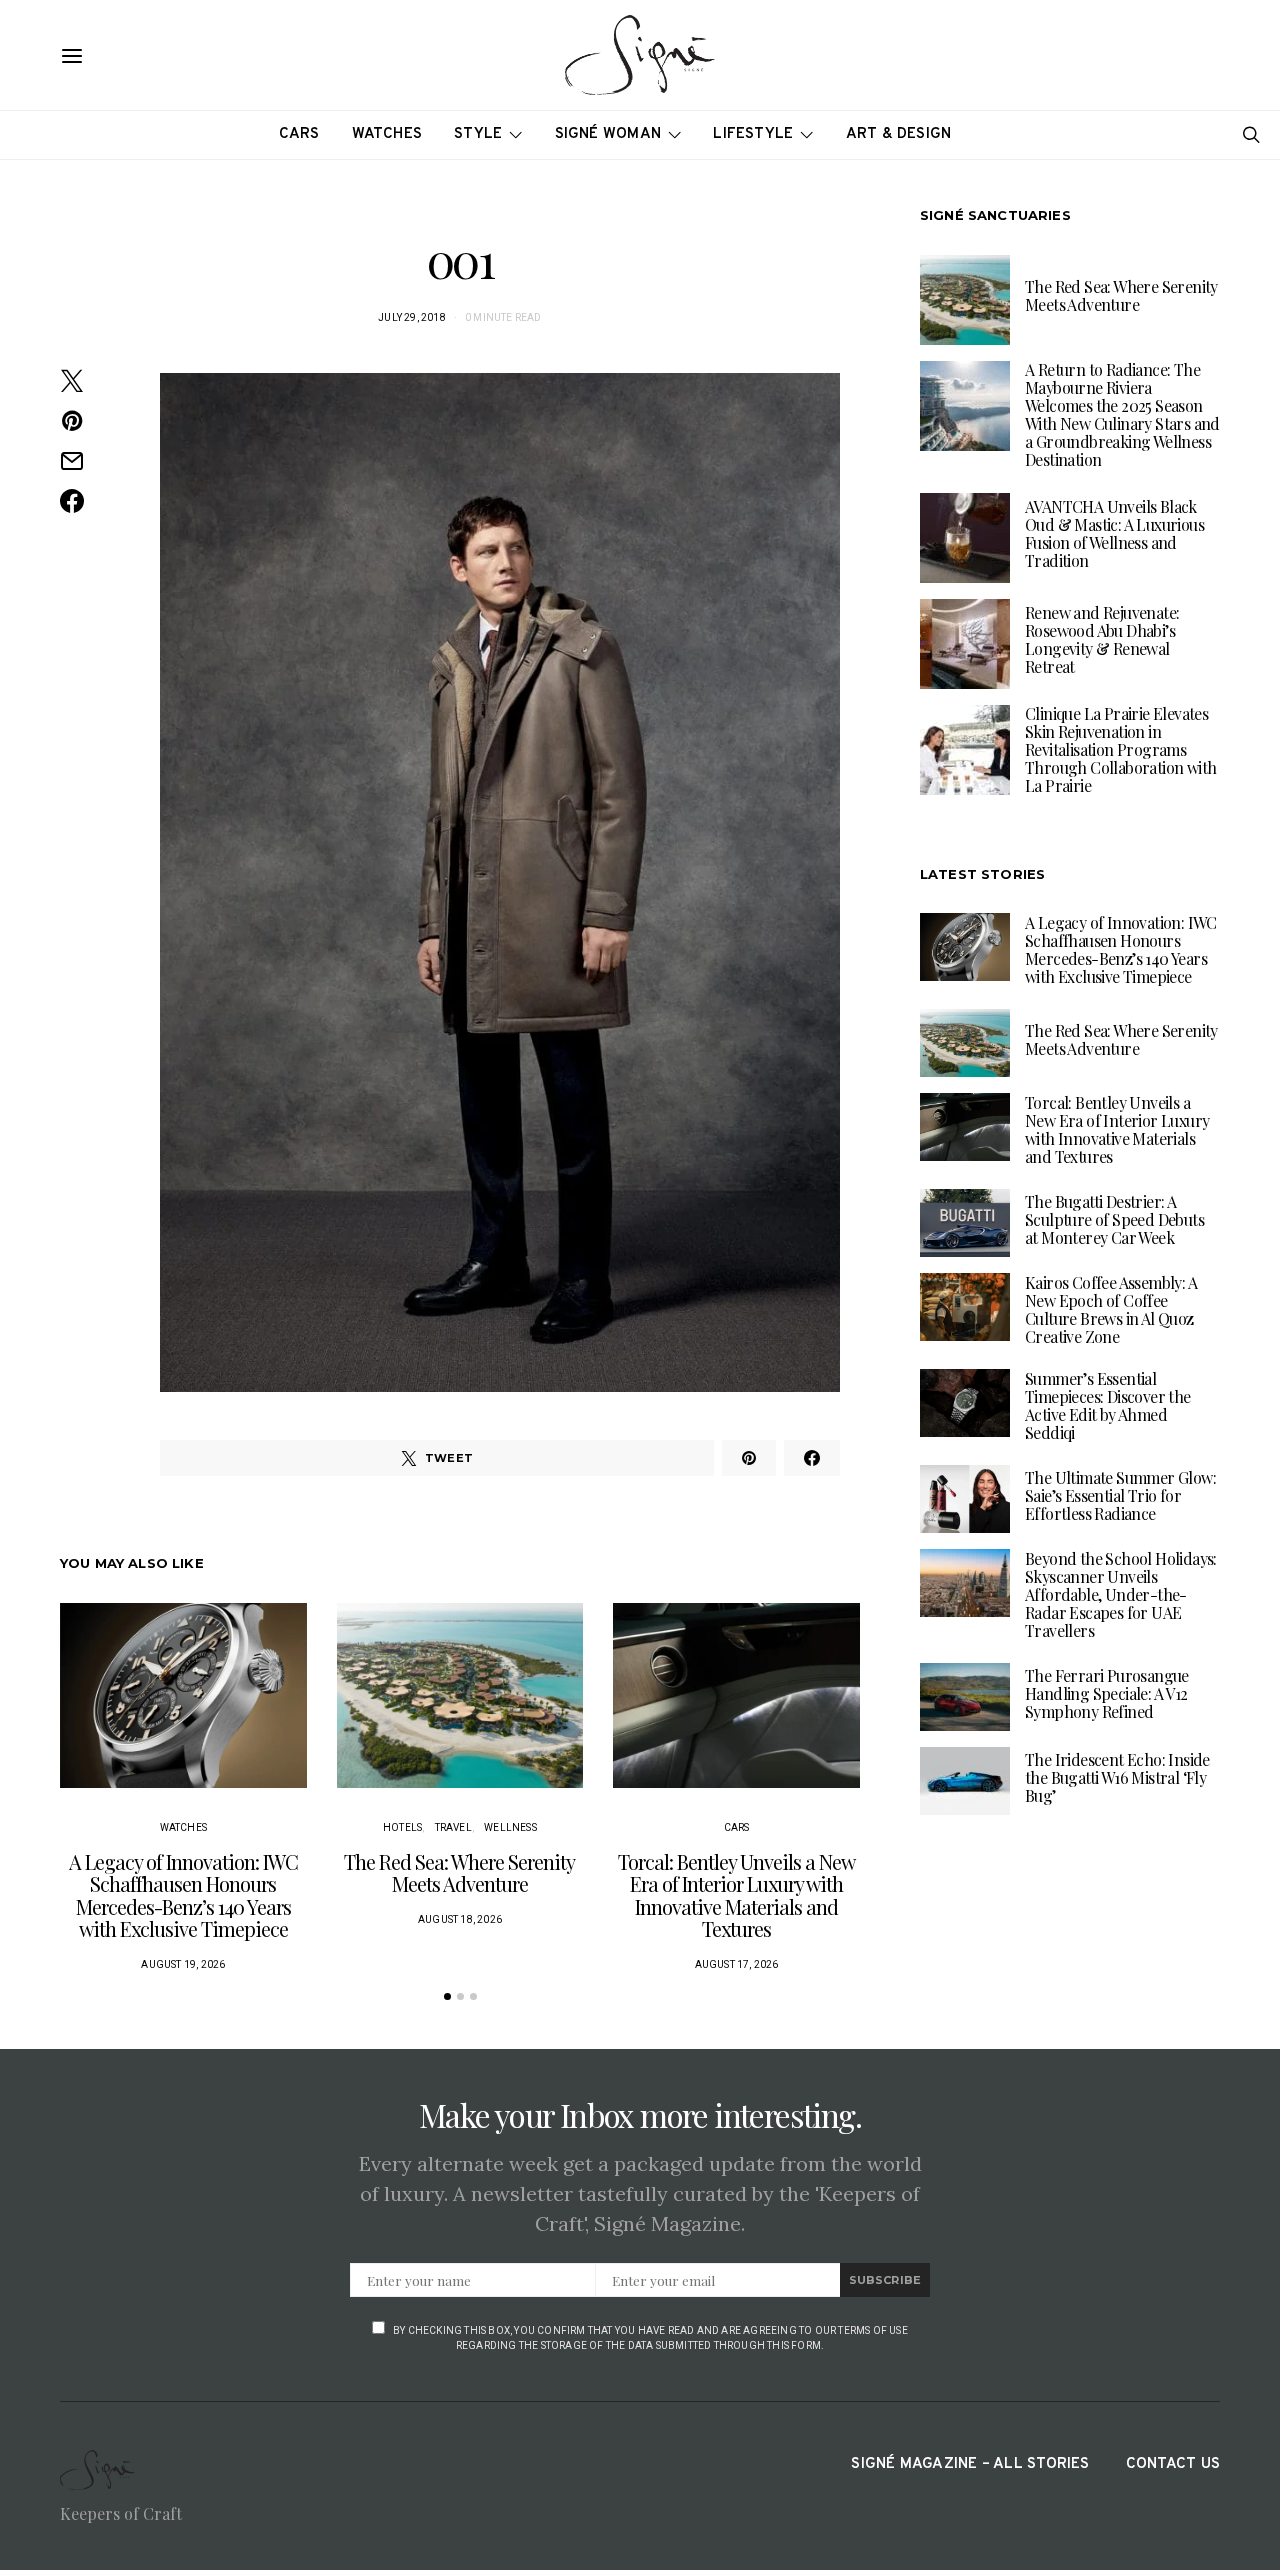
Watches (387, 134)
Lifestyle (753, 134)
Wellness (510, 1827)
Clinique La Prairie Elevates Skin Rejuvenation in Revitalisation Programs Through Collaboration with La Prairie (1120, 749)
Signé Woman (608, 134)
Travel (453, 1827)
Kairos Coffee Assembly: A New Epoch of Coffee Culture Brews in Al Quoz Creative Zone (1111, 1308)
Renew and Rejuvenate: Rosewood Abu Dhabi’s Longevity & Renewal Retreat (1102, 639)
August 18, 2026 (460, 1919)
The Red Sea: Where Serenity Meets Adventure (459, 1873)
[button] (447, 1996)
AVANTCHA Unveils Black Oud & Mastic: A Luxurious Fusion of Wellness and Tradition (1114, 533)
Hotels (402, 1827)
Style (478, 134)
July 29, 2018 (412, 317)
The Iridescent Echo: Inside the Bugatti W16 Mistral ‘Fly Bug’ (1117, 1776)
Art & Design (899, 134)
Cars (299, 134)
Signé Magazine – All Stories (970, 2464)
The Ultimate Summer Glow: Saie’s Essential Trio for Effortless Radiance (1120, 1494)
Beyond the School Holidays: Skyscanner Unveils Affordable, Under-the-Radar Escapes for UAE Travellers (1121, 1593)
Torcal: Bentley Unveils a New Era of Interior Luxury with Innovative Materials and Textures (736, 1895)
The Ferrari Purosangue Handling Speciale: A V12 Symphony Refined (1107, 1692)
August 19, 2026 (183, 1964)
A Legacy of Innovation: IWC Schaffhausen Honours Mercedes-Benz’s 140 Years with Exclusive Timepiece (183, 1895)
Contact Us (1173, 2464)
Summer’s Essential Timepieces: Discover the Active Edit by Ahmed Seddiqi (1108, 1404)
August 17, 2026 (737, 1964)
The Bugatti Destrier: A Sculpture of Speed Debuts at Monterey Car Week (1114, 1218)
